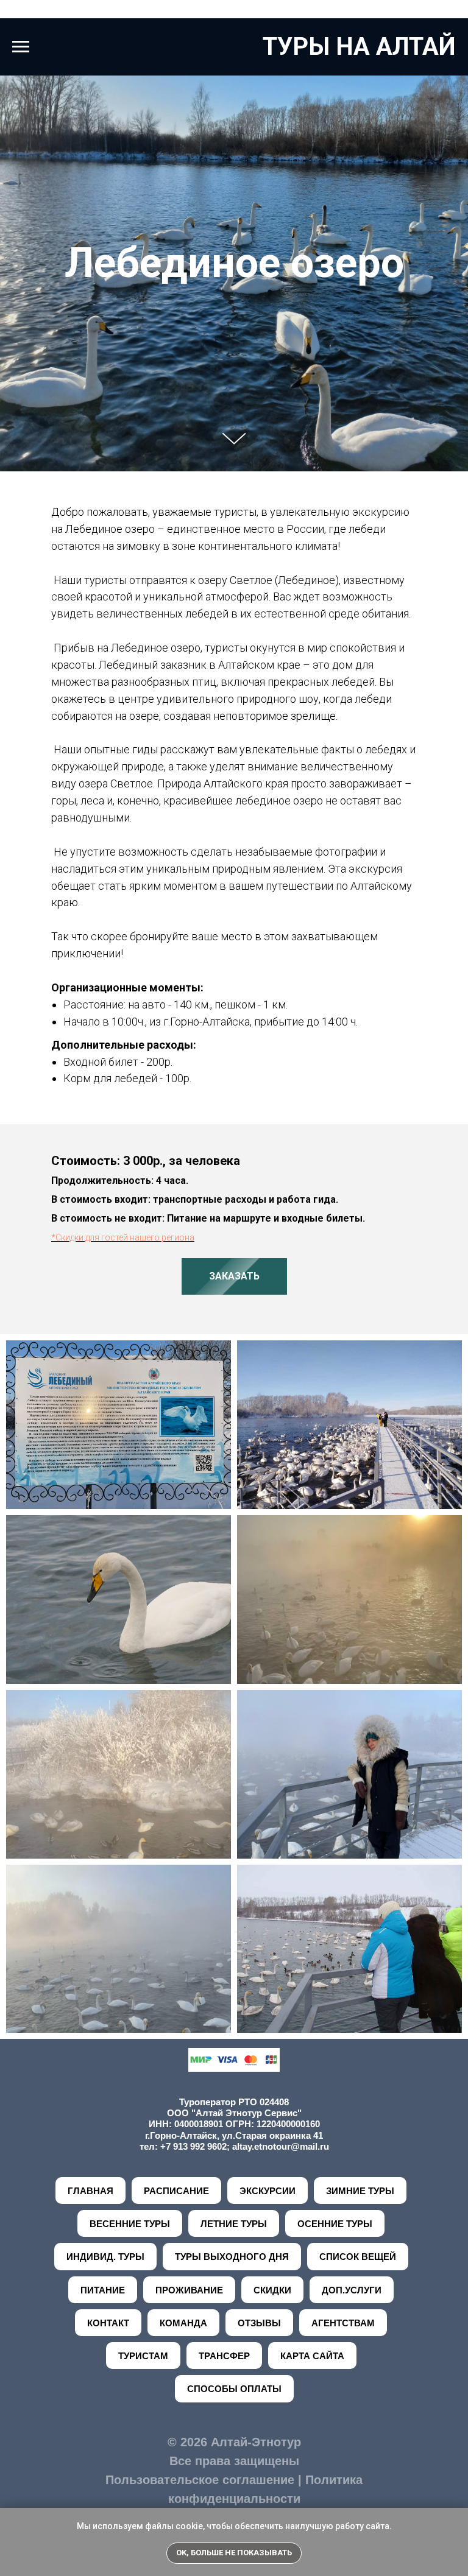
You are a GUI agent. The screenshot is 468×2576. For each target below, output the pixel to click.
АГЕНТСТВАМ (343, 2323)
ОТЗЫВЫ (259, 2323)
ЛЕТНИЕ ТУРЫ (234, 2224)
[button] (234, 1276)
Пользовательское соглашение (200, 2480)
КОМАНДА (183, 2323)
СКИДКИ (272, 2290)
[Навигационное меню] (21, 47)
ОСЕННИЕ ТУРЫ (335, 2224)
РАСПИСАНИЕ (176, 2191)
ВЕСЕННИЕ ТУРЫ (130, 2224)
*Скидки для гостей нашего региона (123, 1237)
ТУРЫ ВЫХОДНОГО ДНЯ (232, 2257)
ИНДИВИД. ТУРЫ (105, 2257)
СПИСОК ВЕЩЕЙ (358, 2257)
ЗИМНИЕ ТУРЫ (360, 2191)
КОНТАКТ (108, 2323)
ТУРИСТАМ (143, 2356)
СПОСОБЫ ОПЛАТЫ (234, 2389)
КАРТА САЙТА (312, 2356)
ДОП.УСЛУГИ (352, 2290)
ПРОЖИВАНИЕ (189, 2290)
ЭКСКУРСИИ (268, 2191)
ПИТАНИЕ (103, 2290)
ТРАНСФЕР (224, 2356)
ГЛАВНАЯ (90, 2191)
